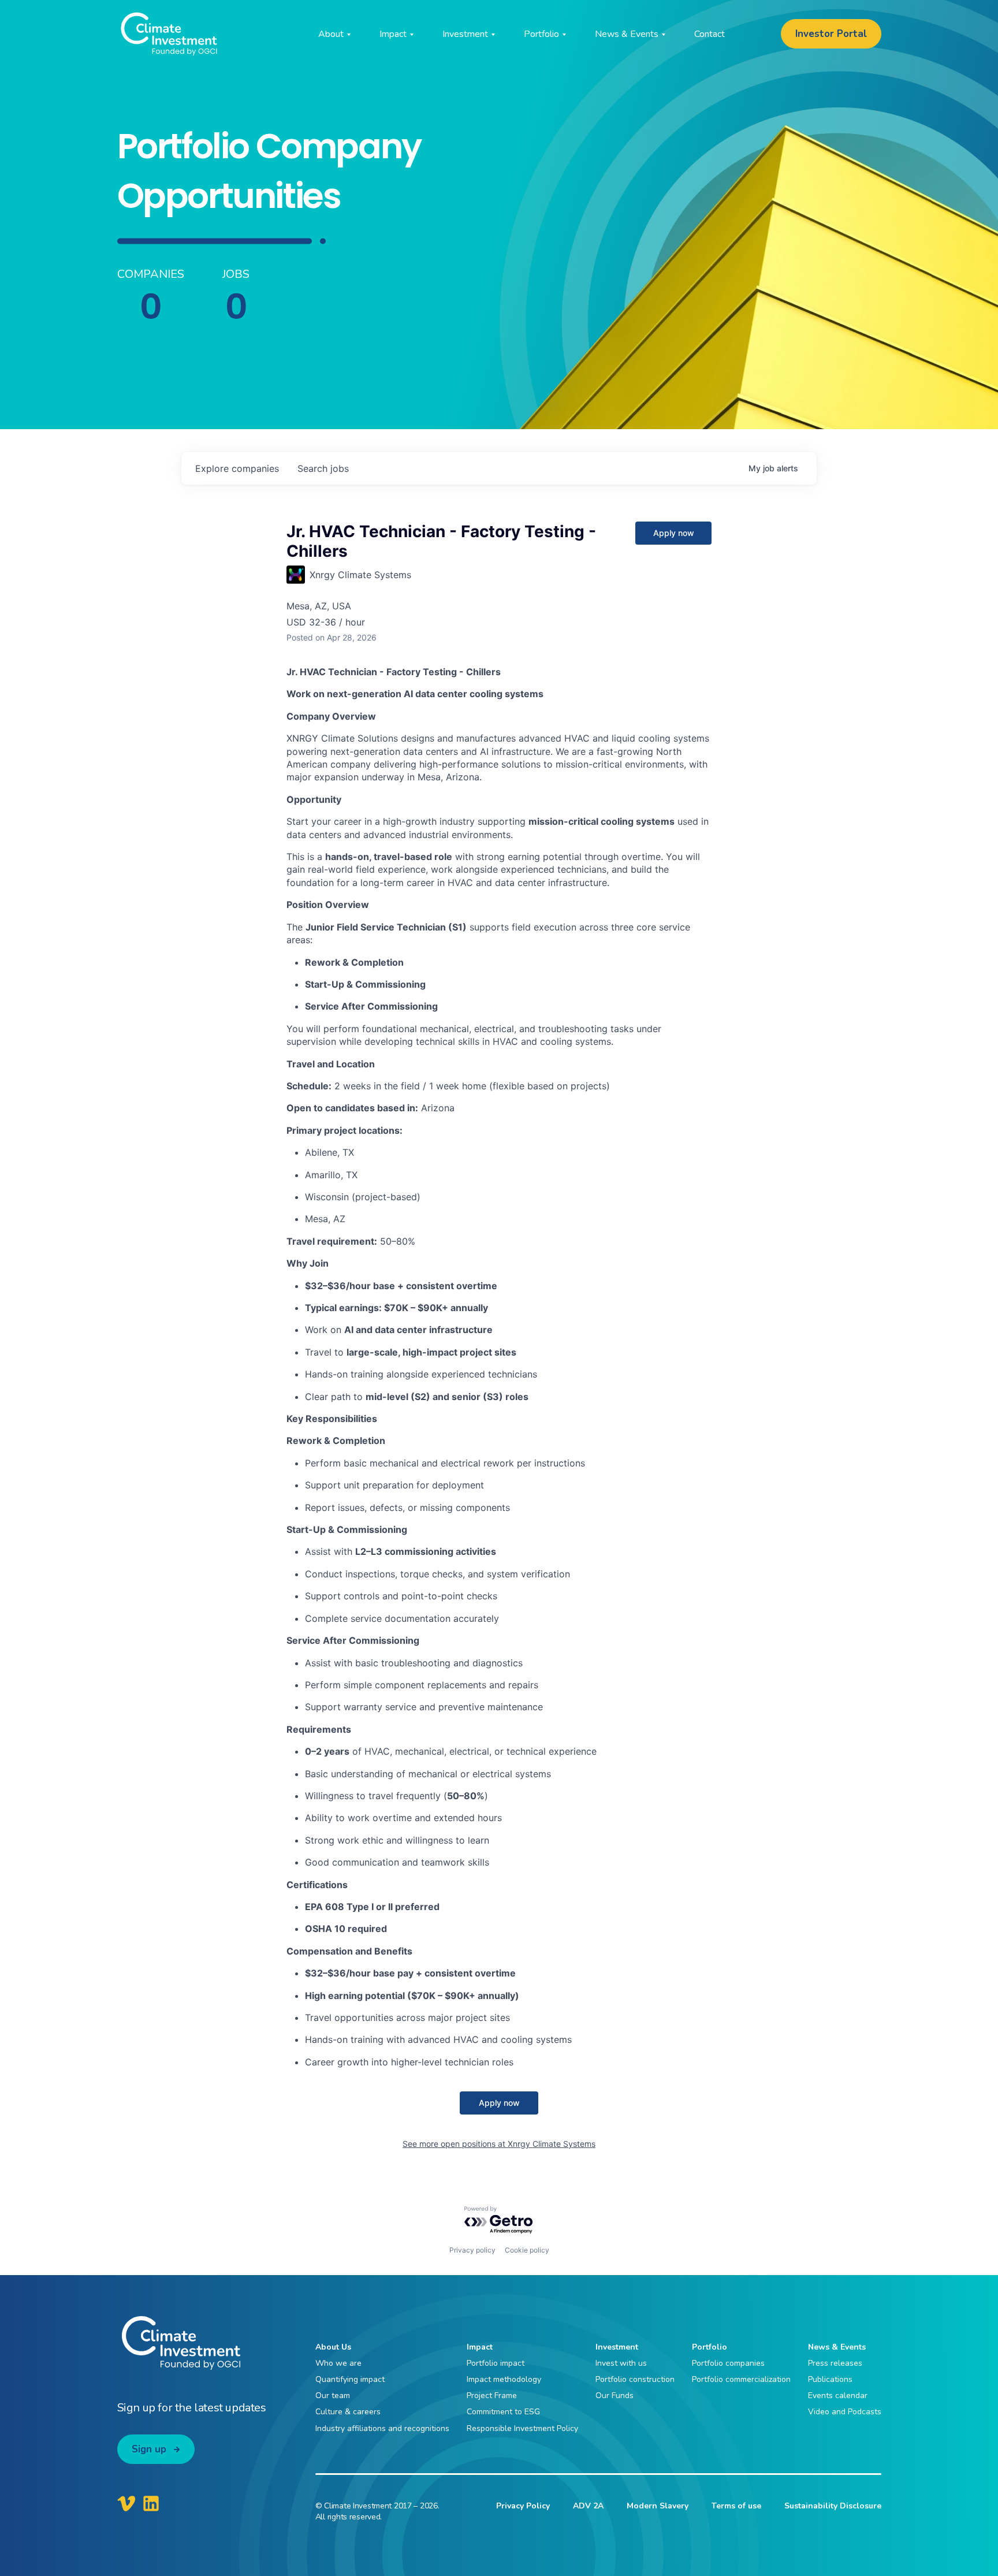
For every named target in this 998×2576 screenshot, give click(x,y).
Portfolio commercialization (741, 2379)
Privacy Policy (523, 2506)
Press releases (835, 2363)
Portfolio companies (728, 2363)
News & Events (837, 2347)
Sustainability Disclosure (833, 2506)
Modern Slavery (658, 2506)
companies (237, 468)
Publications (830, 2379)
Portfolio (710, 2347)
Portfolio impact (496, 2363)
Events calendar (838, 2396)
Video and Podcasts (845, 2412)
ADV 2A (588, 2506)
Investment (617, 2347)
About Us (333, 2347)
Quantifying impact (350, 2379)
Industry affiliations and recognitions (382, 2428)
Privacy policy (472, 2250)
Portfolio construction (635, 2379)
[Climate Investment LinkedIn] (151, 2503)
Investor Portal (831, 34)
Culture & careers (348, 2412)
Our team (333, 2396)
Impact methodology (504, 2379)
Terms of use (736, 2506)
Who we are (338, 2363)
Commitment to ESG (503, 2412)
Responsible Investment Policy (522, 2428)
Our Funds (615, 2396)
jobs (323, 468)
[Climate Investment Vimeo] (126, 2503)
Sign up (149, 2449)
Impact (480, 2347)
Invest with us (621, 2363)
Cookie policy (527, 2250)
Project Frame (492, 2396)
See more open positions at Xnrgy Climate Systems (499, 2144)
